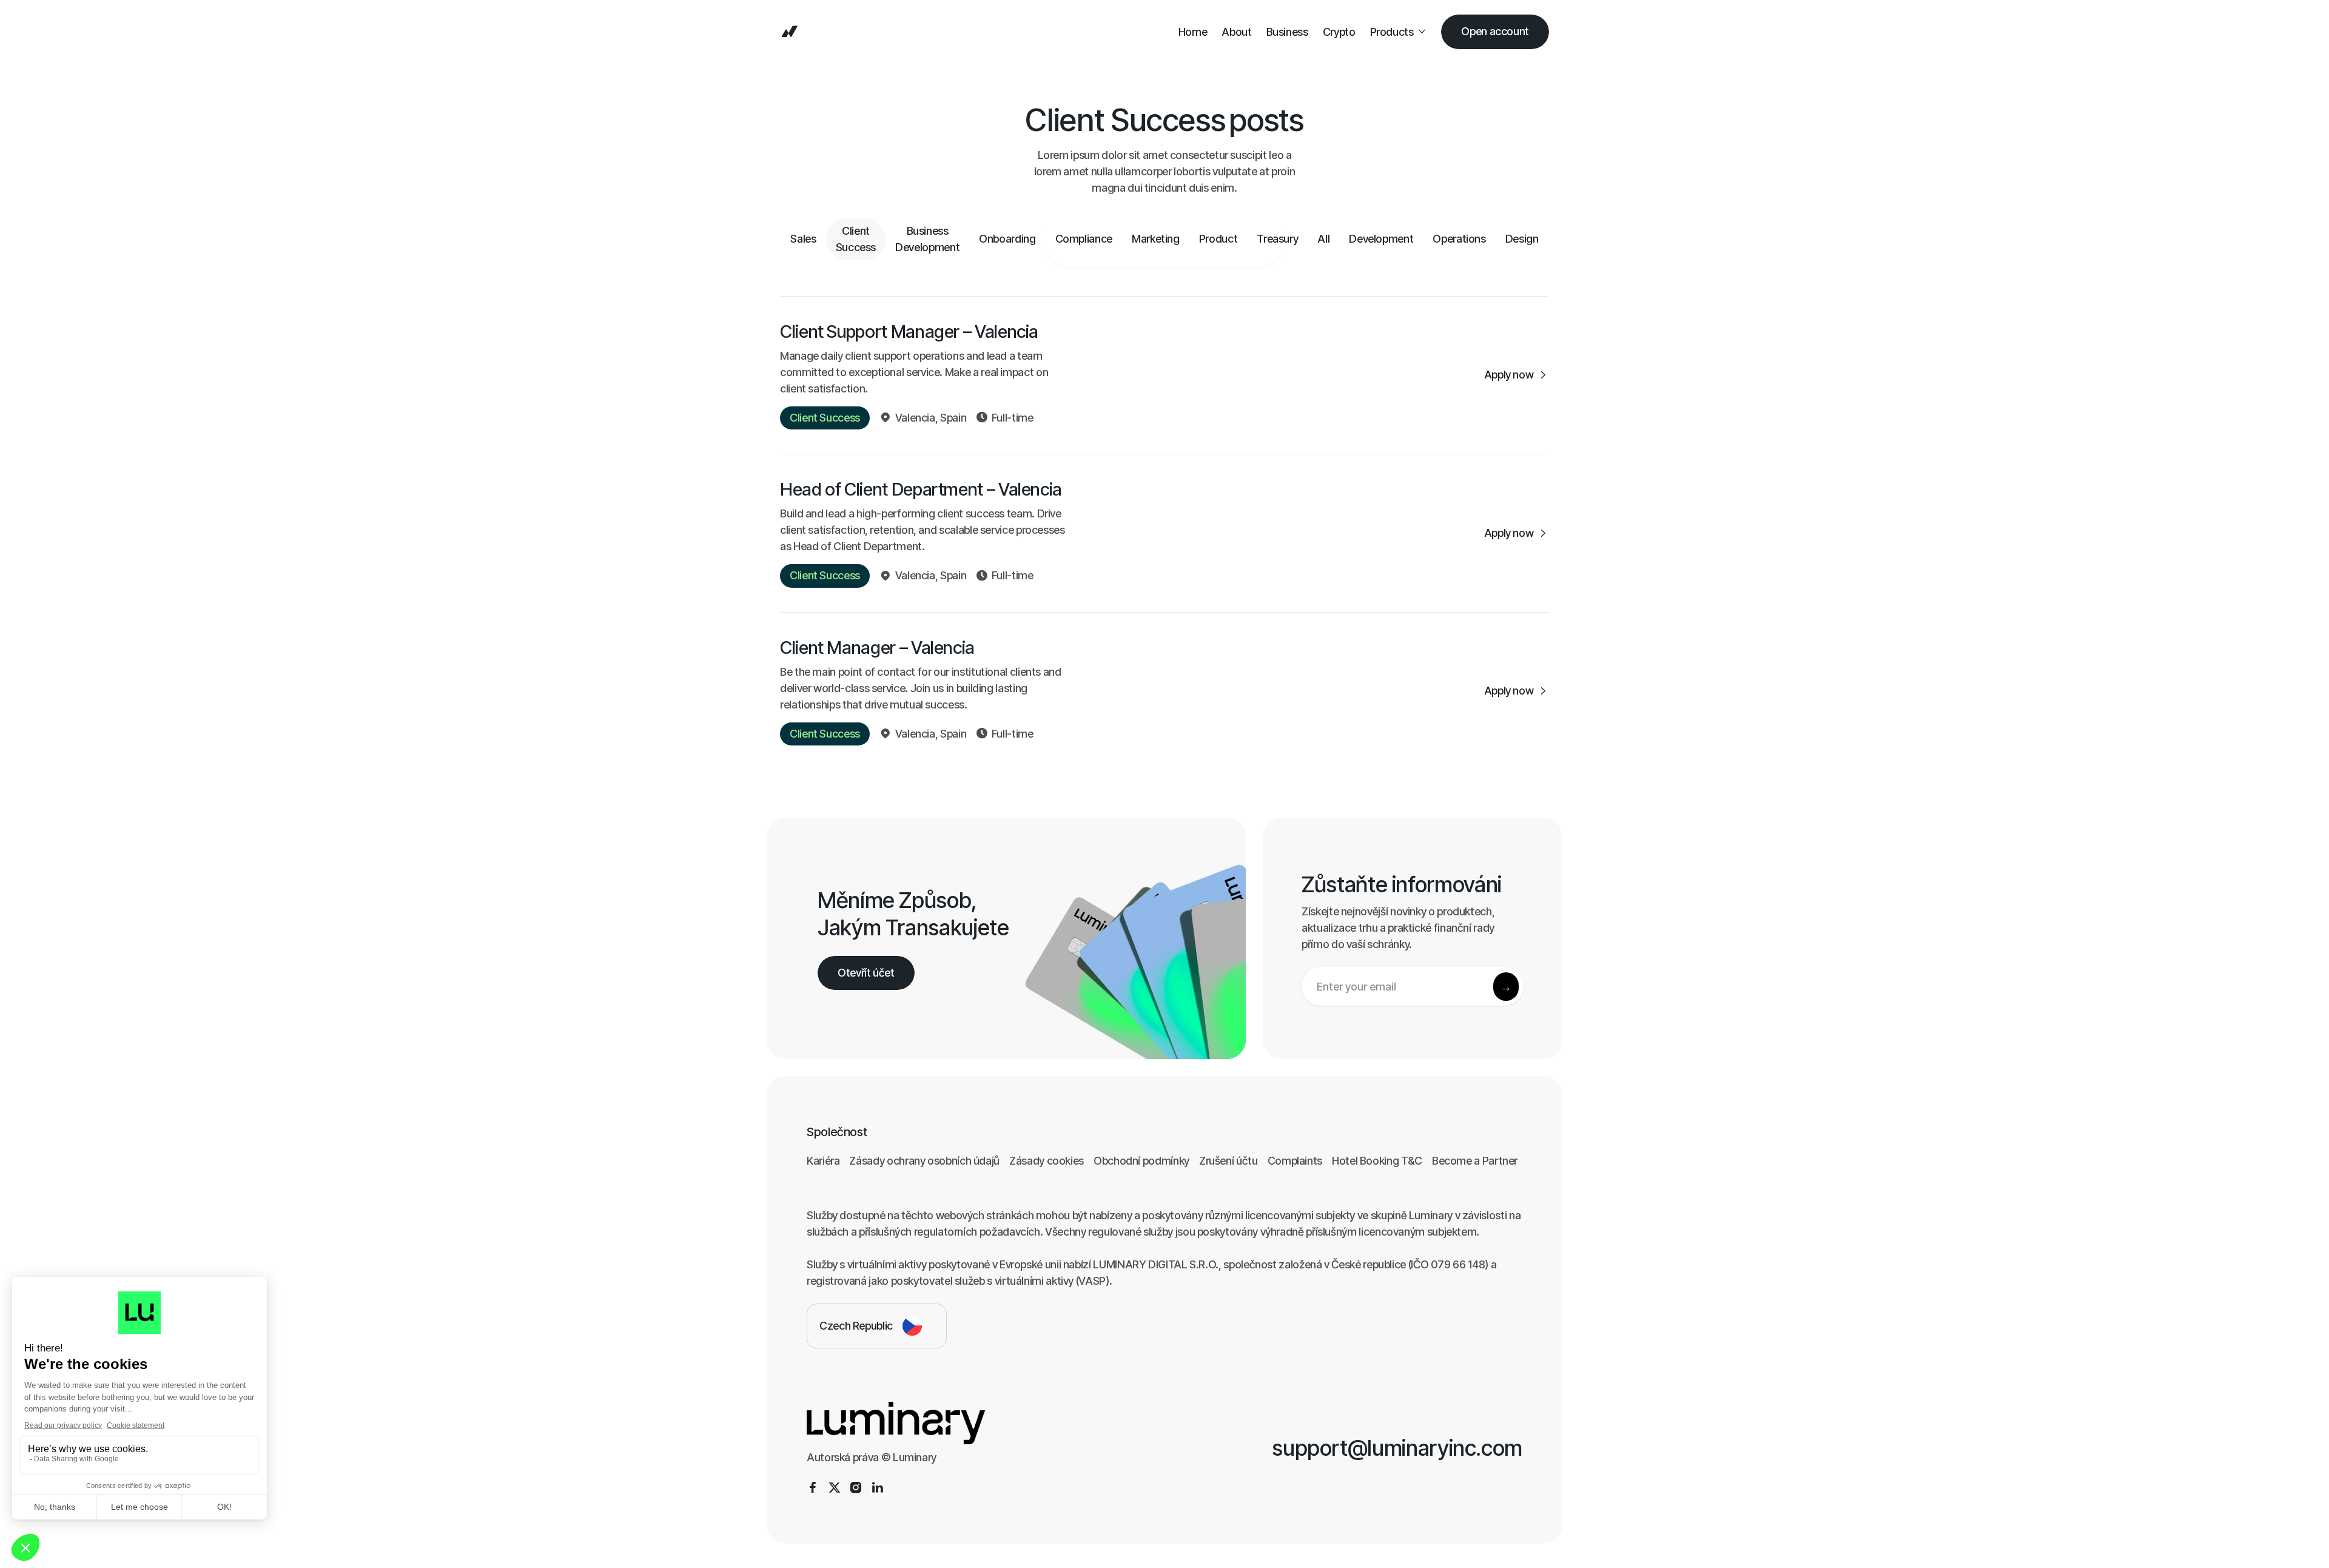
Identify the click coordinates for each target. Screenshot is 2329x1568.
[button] (1399, 32)
